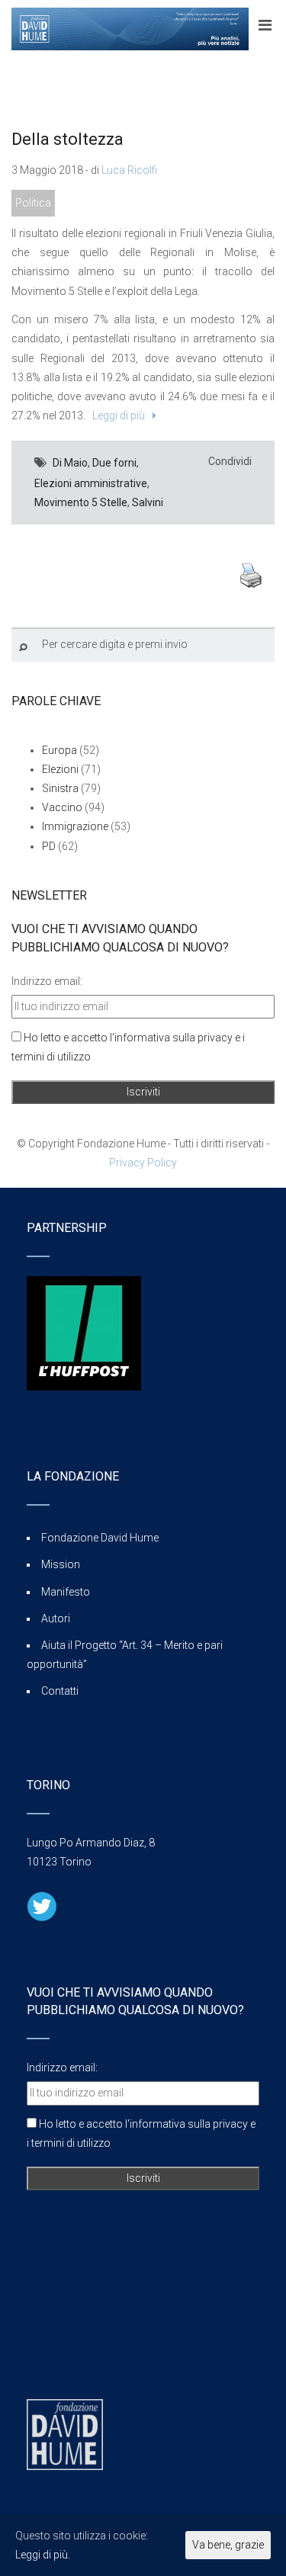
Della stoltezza (67, 139)
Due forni (114, 463)
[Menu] (265, 25)
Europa (59, 750)
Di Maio (70, 463)
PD (49, 846)
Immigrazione (75, 826)
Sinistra (60, 788)
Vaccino (62, 807)
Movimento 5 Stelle (81, 502)
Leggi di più (116, 415)
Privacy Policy (143, 1163)
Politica (33, 203)
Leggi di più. (43, 2555)
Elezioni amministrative (91, 483)
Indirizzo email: (47, 981)
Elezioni (60, 769)
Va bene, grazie (228, 2545)
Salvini (148, 502)
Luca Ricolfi (129, 170)
